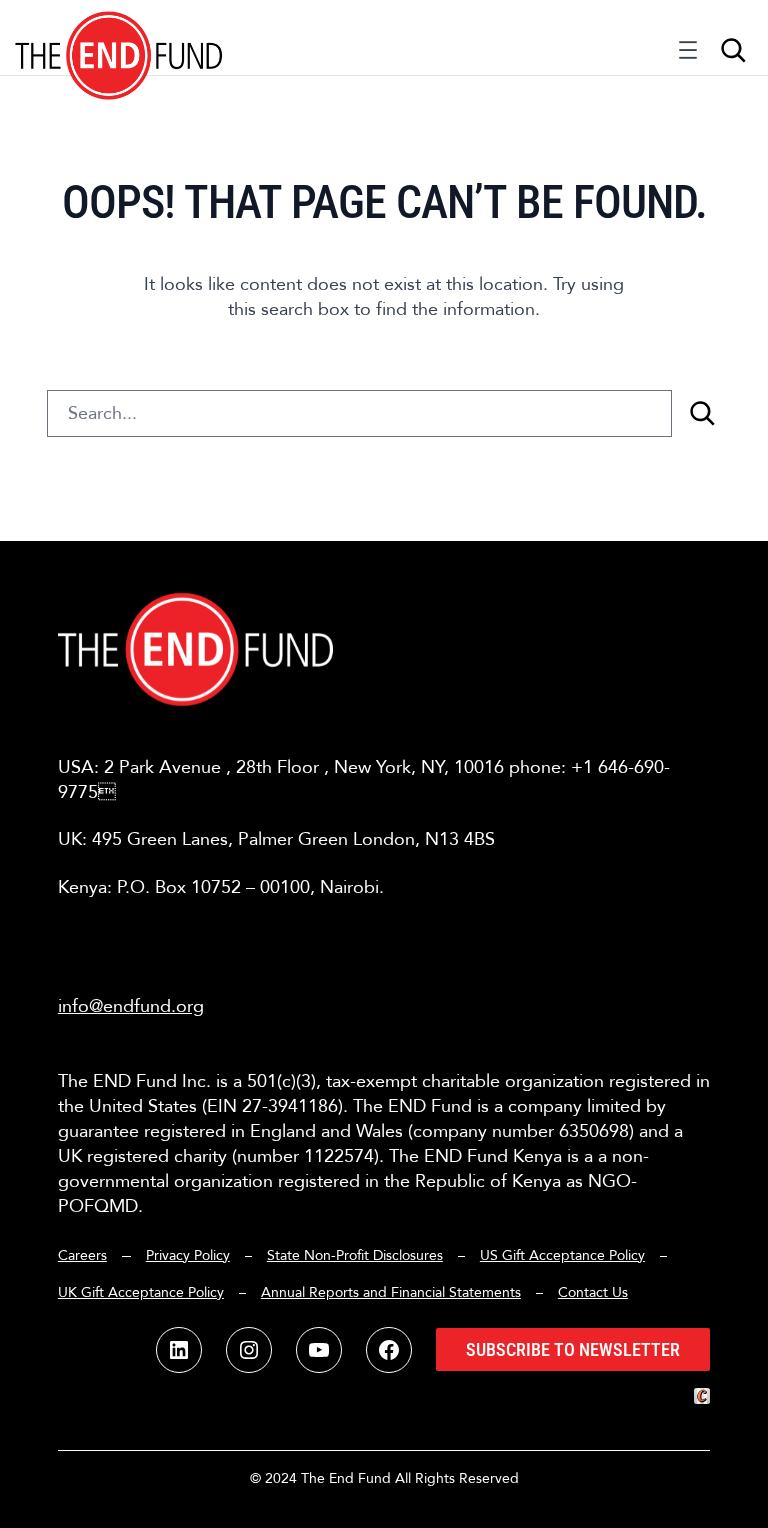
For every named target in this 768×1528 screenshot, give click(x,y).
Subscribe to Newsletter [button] (573, 1349)
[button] (119, 37)
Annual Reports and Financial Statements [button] (391, 1292)
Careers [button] (82, 1255)
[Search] (702, 413)
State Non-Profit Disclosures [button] (355, 1255)
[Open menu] (688, 55)
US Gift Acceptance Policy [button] (562, 1255)
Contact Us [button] (593, 1292)
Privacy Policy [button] (188, 1255)
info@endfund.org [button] (131, 1006)
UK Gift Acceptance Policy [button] (141, 1292)
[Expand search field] (733, 50)
